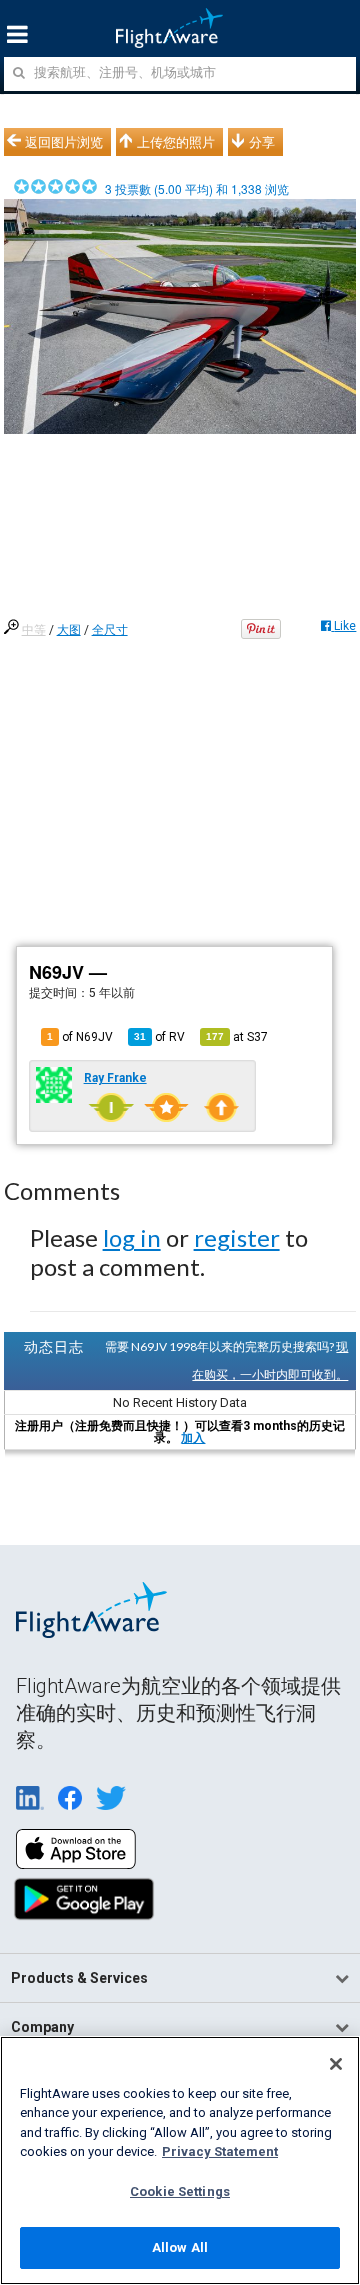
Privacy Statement (220, 2151)
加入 (193, 1438)
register (237, 1237)
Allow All (180, 2247)
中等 (34, 630)
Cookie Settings (180, 2191)
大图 (69, 630)
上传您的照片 (176, 142)
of (159, 1037)
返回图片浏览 (64, 142)
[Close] (336, 2064)
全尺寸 (110, 630)
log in (132, 1237)
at (237, 1037)
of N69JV (80, 1037)
